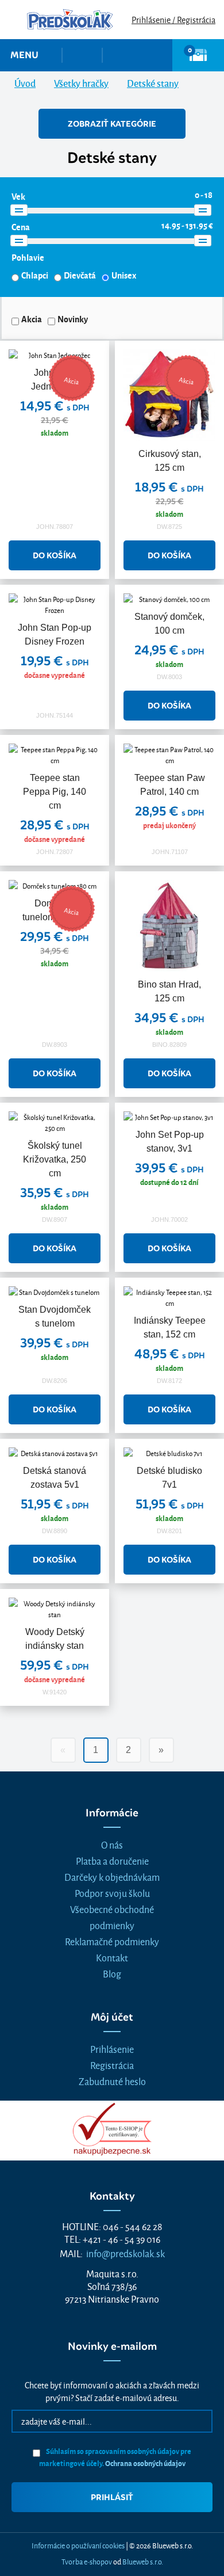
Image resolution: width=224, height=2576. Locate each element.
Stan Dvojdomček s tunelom (55, 1316)
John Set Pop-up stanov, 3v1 (170, 1142)
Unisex (124, 275)
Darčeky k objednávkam (112, 1876)
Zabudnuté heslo (112, 2081)
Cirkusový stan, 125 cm (170, 461)
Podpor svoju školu (112, 1893)
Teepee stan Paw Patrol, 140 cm (170, 785)
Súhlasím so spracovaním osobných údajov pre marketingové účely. (115, 2457)
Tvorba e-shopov (87, 2561)
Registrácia (112, 2065)
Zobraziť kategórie (112, 124)
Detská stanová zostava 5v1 (55, 1478)
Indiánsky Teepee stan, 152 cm (170, 1327)
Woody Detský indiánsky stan (55, 1639)
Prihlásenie (112, 2049)
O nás (112, 1844)
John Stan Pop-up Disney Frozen (55, 635)
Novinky (73, 319)
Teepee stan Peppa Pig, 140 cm (55, 792)
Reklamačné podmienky (112, 1941)
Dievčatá (80, 275)
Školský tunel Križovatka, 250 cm (55, 1159)
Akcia (32, 319)
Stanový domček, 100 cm (169, 624)
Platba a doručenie (112, 1860)
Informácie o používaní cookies (78, 2545)
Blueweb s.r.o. (143, 2561)
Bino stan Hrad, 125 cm (169, 991)
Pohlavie (28, 257)
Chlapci (35, 275)
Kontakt (112, 1957)
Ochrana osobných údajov (145, 2463)
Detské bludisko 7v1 (169, 1478)
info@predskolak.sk (125, 2253)
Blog (112, 1973)
